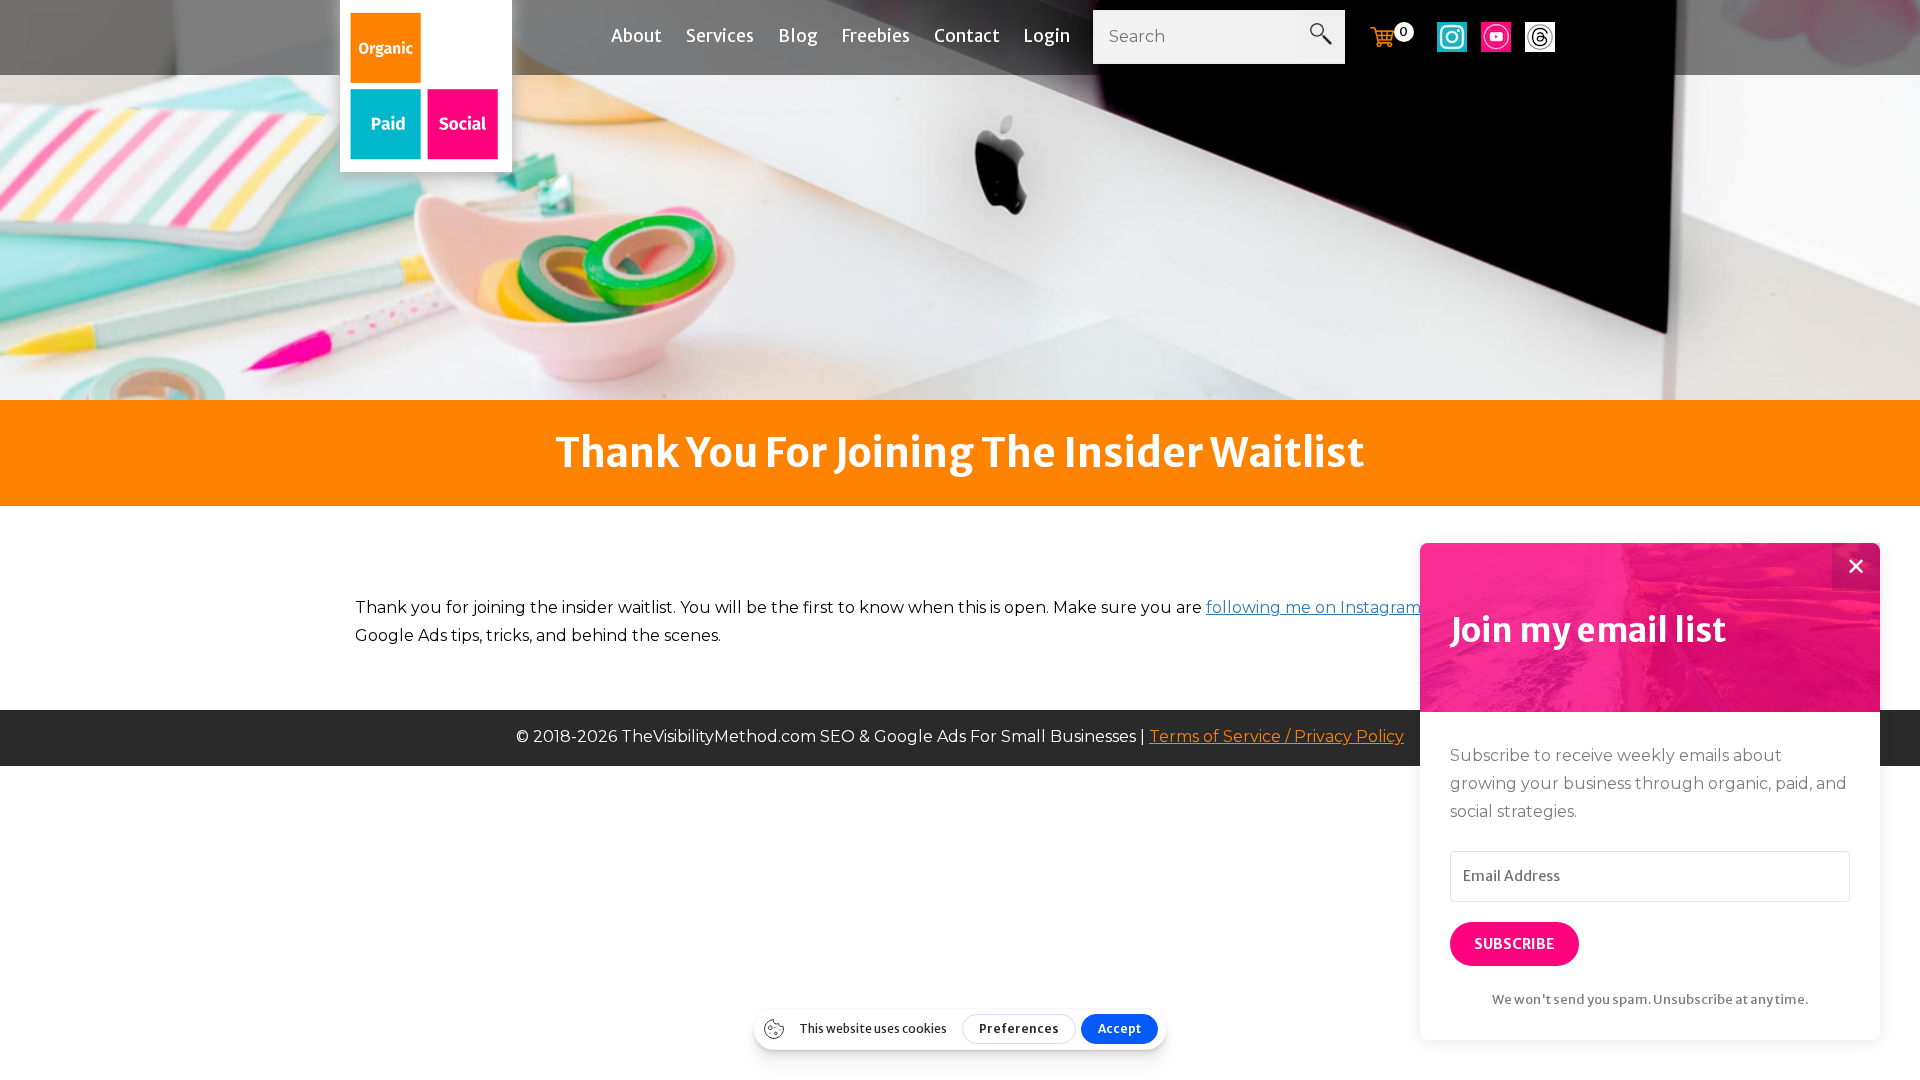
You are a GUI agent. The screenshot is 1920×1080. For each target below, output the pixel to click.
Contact (967, 36)
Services (720, 36)
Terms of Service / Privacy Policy (1276, 736)
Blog (798, 36)
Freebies (876, 36)
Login (1047, 36)
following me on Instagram (1313, 607)
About (636, 36)
